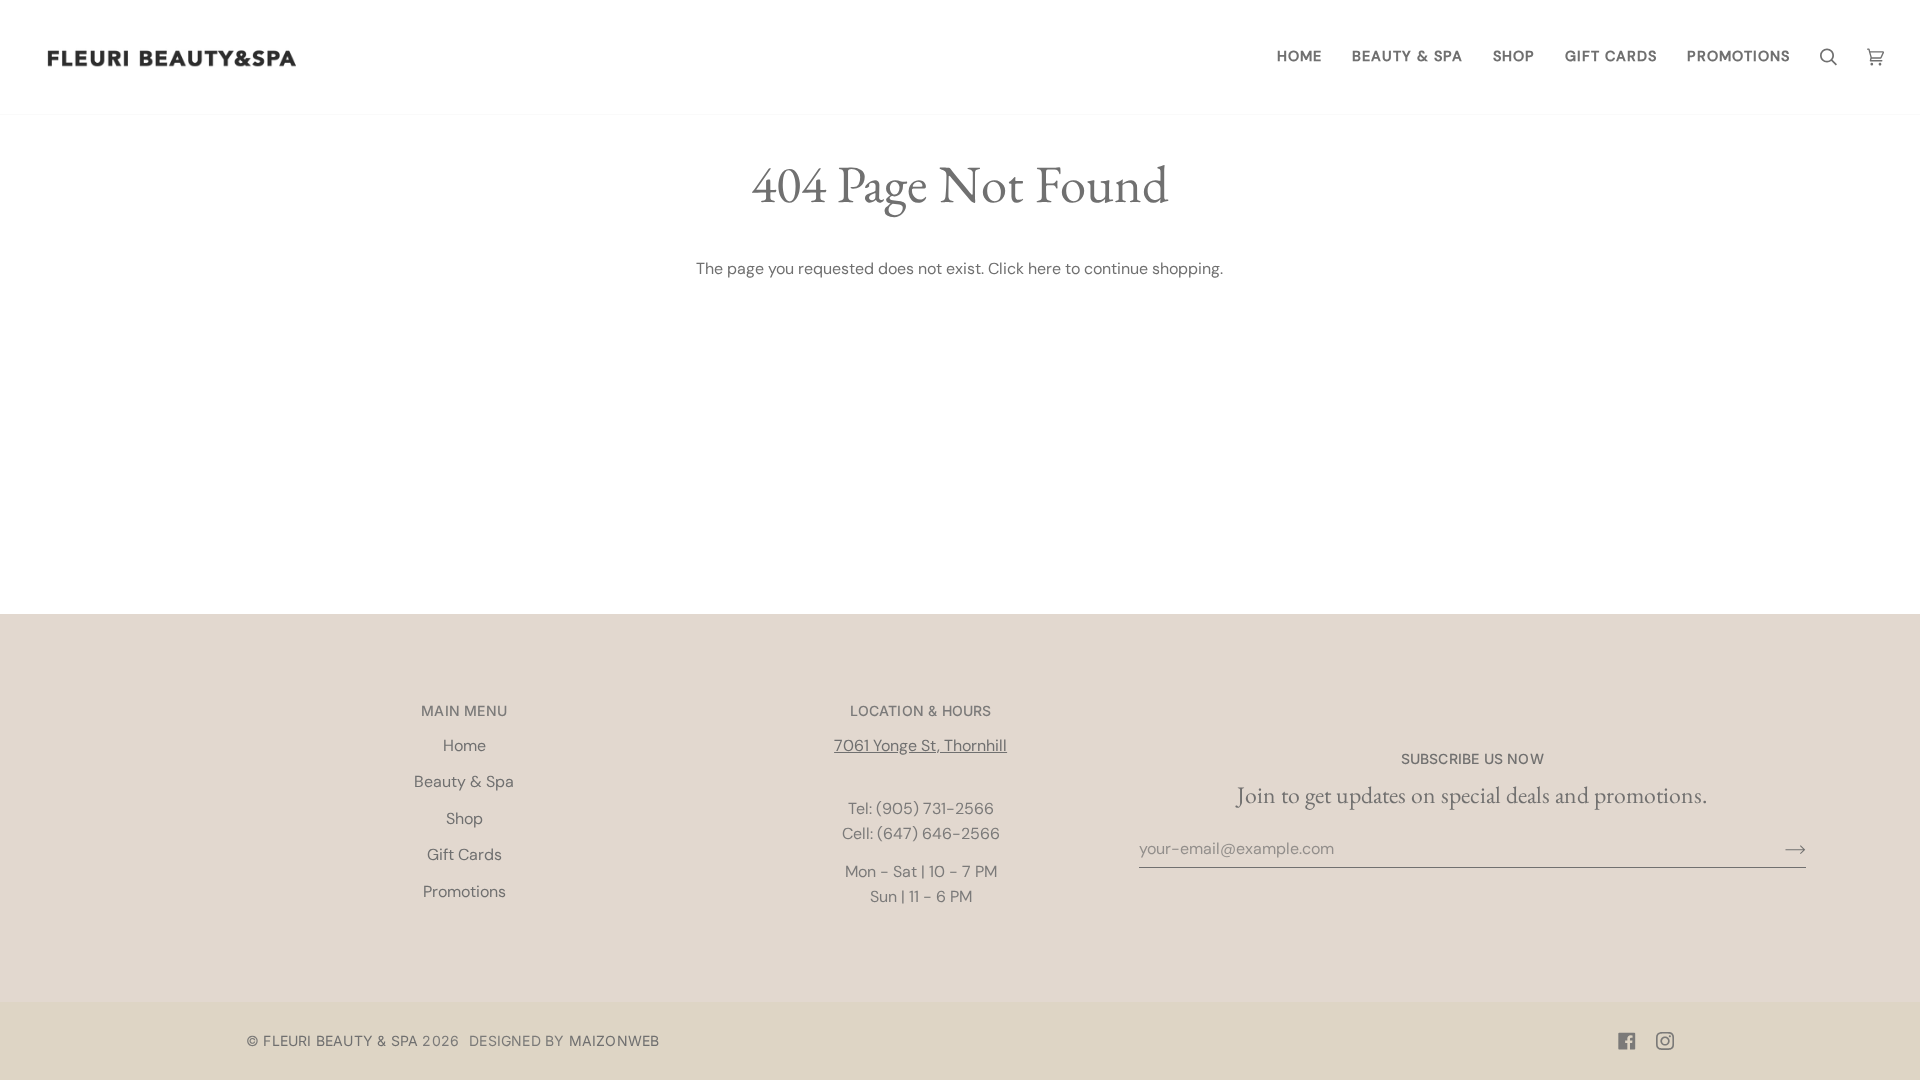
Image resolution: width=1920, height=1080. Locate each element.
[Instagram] (1665, 1041)
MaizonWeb (614, 1040)
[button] (1407, 57)
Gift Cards (464, 854)
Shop (464, 818)
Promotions (464, 891)
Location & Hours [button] (921, 710)
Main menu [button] (464, 710)
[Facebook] (1627, 1041)
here (1044, 268)
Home (464, 745)
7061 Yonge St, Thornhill (920, 745)
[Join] (1779, 849)
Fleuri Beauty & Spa (340, 1040)
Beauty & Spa (464, 781)
